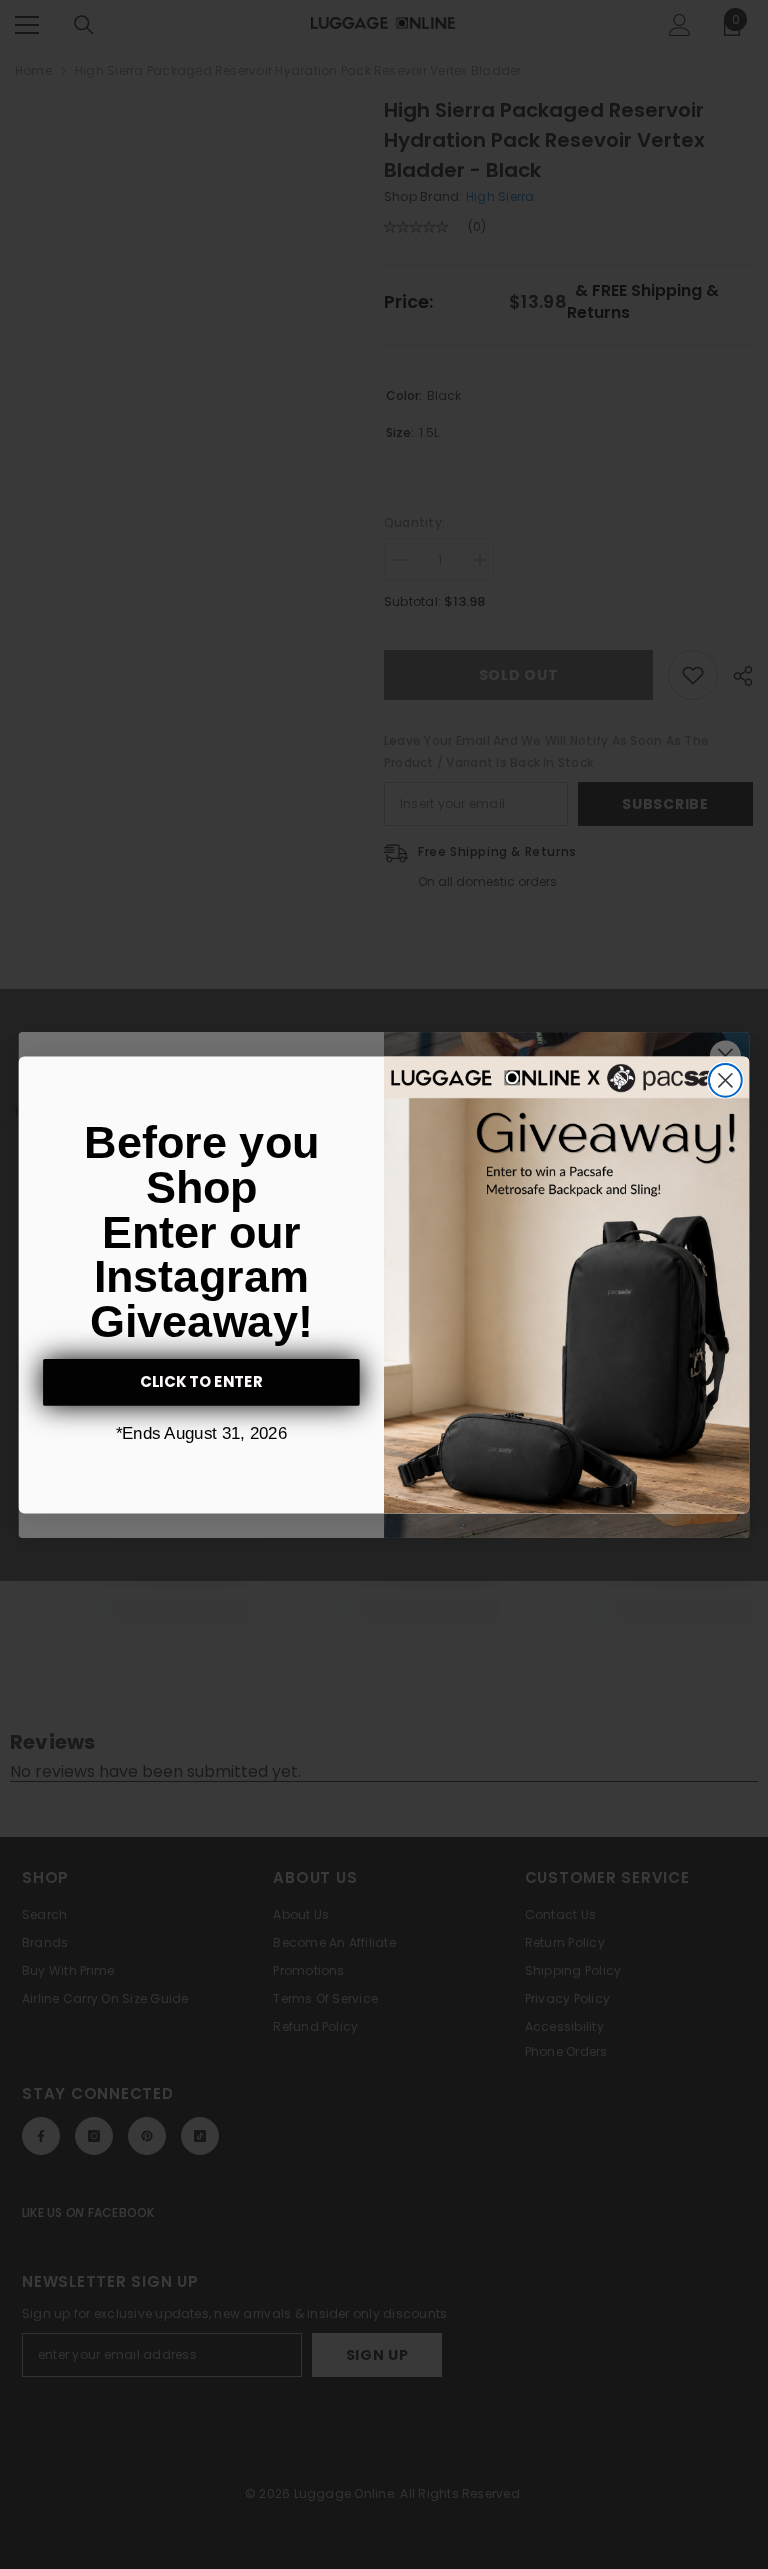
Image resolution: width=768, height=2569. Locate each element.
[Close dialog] (725, 1080)
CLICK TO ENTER (202, 1382)
